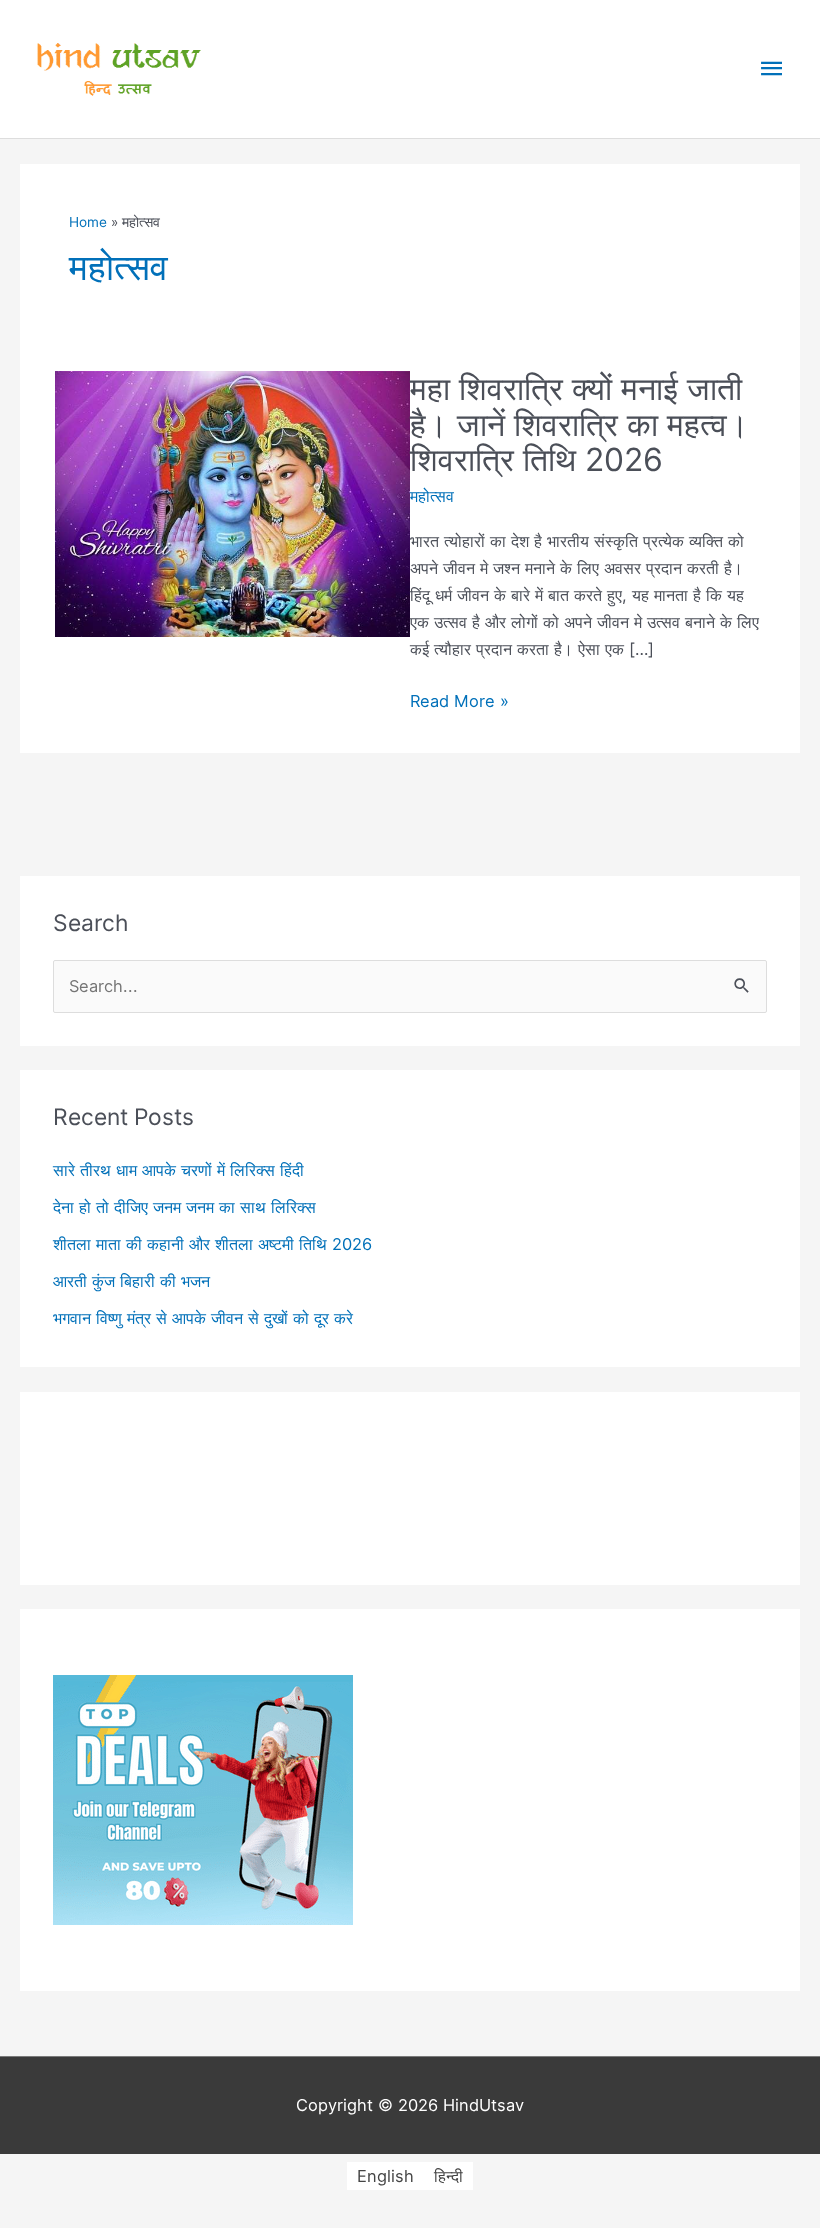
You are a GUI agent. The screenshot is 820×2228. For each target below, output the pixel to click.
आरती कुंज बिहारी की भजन (131, 1281)
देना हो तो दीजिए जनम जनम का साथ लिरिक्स (184, 1207)
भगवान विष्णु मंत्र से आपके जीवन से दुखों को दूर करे (203, 1318)
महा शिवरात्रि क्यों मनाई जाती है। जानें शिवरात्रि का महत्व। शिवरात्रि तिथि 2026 (579, 424)
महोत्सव (432, 496)
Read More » (459, 702)
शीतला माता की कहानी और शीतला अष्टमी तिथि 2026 (212, 1244)
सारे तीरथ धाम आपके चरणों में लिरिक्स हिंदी (178, 1170)
